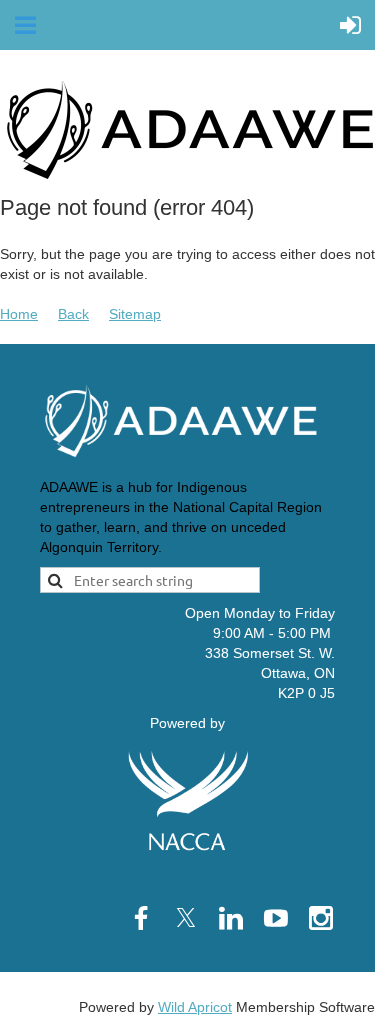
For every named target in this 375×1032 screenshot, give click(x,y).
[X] (186, 918)
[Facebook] (141, 918)
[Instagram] (321, 918)
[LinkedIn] (231, 918)
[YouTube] (276, 918)
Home (19, 314)
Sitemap (135, 314)
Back (73, 314)
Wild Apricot (195, 1007)
